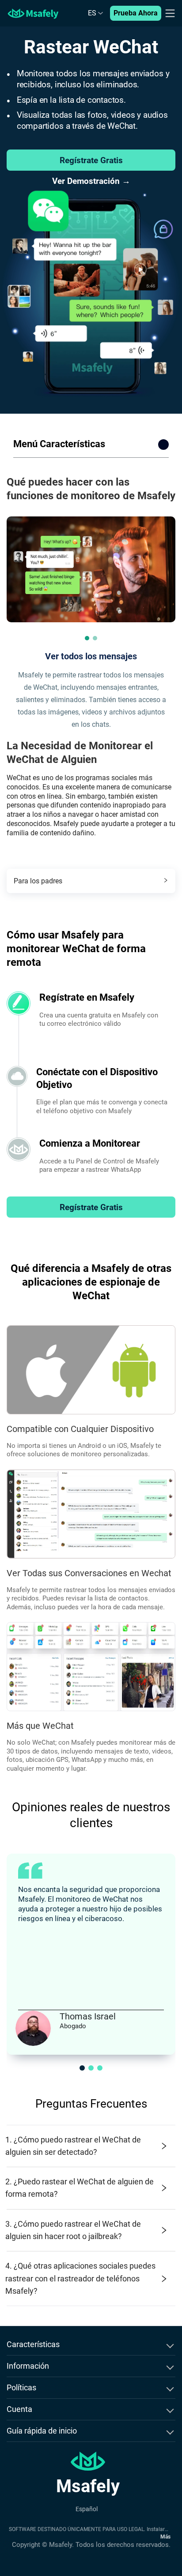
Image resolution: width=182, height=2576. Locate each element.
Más (165, 2537)
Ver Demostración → (91, 181)
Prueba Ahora (136, 13)
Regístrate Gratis (91, 160)
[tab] (91, 881)
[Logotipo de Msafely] (33, 13)
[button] (87, 638)
